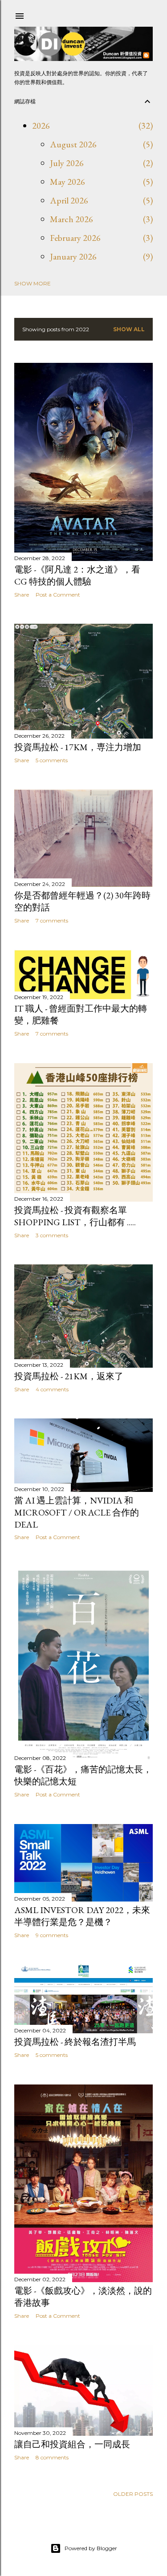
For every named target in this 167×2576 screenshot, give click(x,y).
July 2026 (67, 163)
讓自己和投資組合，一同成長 (72, 2444)
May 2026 (67, 182)
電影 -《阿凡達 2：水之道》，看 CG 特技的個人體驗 (77, 575)
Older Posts (133, 2494)
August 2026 (73, 144)
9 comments (52, 1935)
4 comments (52, 1389)
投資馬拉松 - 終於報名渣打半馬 (75, 2042)
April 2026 (69, 200)
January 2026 (73, 256)
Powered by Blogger (91, 2548)
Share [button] (22, 595)
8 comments (52, 2457)
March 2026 (71, 219)
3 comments (52, 1235)
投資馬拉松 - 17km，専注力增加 (78, 747)
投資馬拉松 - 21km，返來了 (69, 1376)
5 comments (52, 760)
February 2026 (75, 238)
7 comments (52, 920)
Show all (129, 329)
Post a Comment (58, 595)
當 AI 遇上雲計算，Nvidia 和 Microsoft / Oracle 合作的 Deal (77, 1512)
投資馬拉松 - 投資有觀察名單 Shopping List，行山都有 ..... (75, 1216)
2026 (41, 126)
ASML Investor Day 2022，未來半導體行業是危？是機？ (82, 1916)
